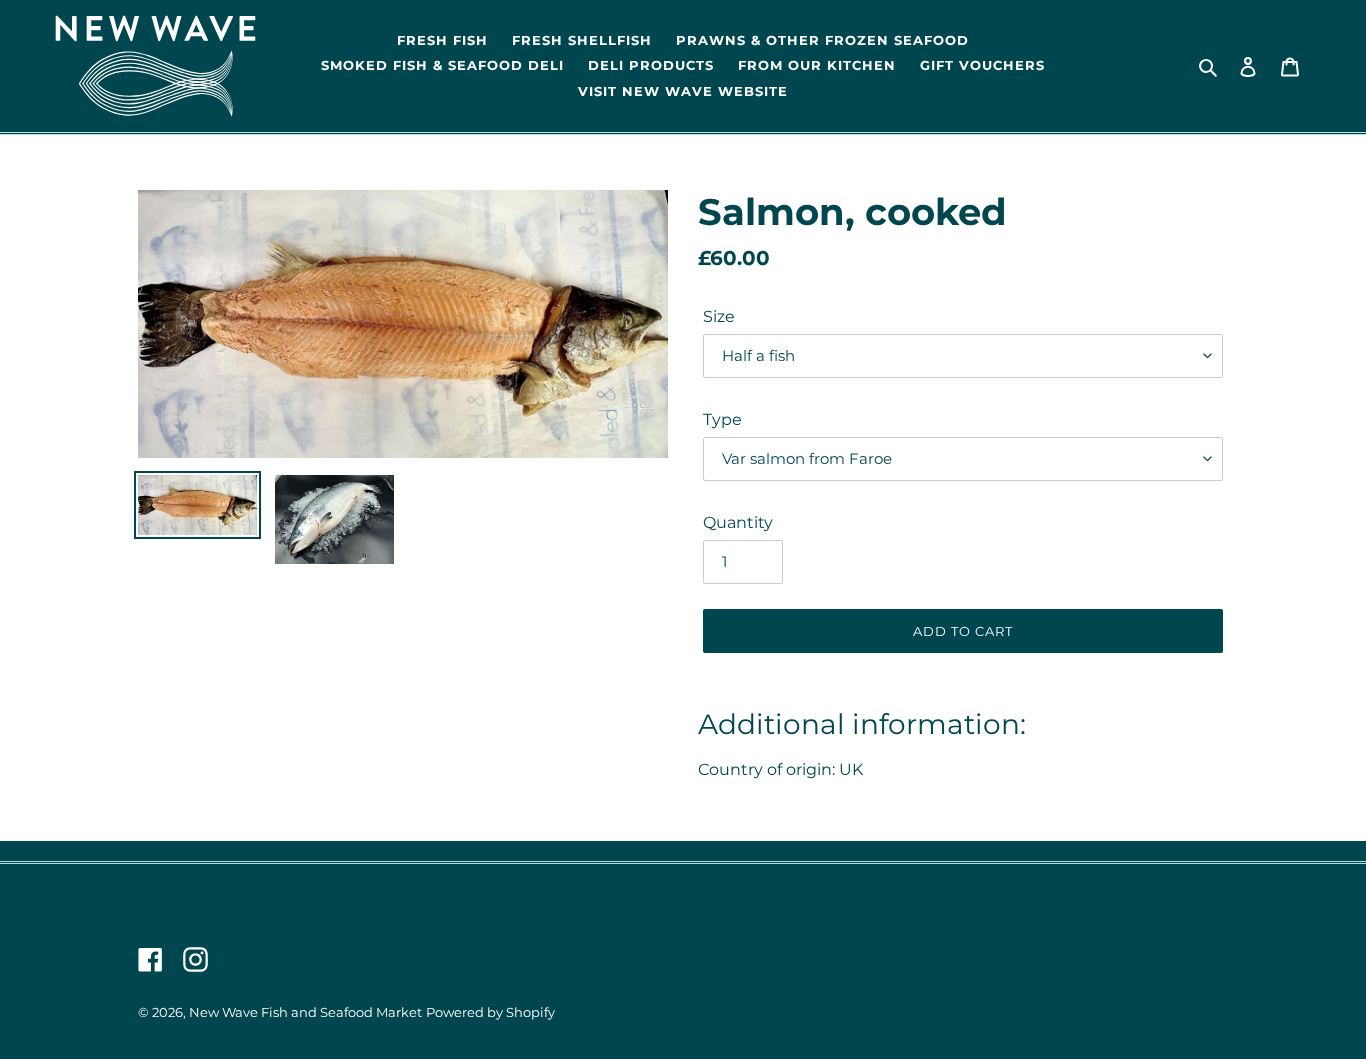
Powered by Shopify (490, 1012)
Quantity (738, 522)
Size (719, 316)
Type (722, 419)
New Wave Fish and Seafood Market (305, 1012)
